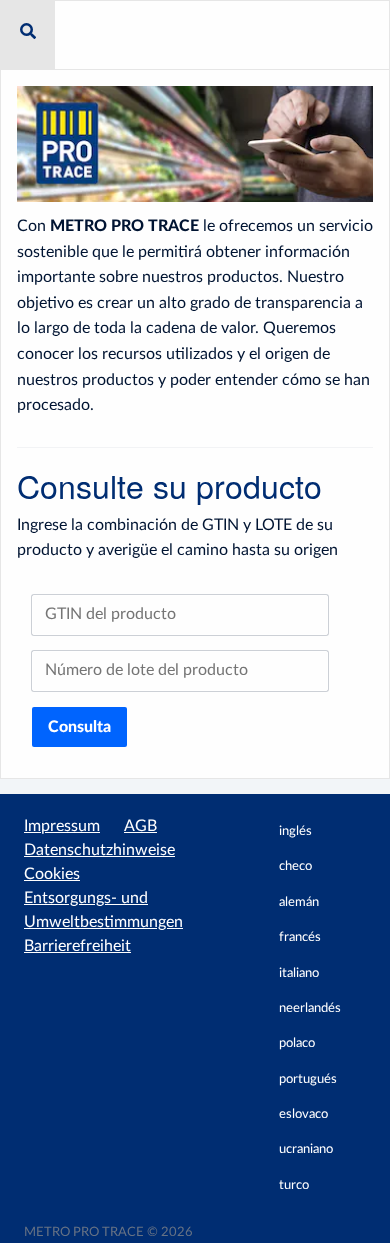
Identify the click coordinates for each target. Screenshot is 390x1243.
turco (294, 1185)
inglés (295, 831)
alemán (299, 902)
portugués (308, 1079)
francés (300, 937)
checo (295, 866)
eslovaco (303, 1114)
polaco (297, 1043)
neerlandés (310, 1008)
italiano (299, 973)
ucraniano (306, 1149)
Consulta (79, 727)
